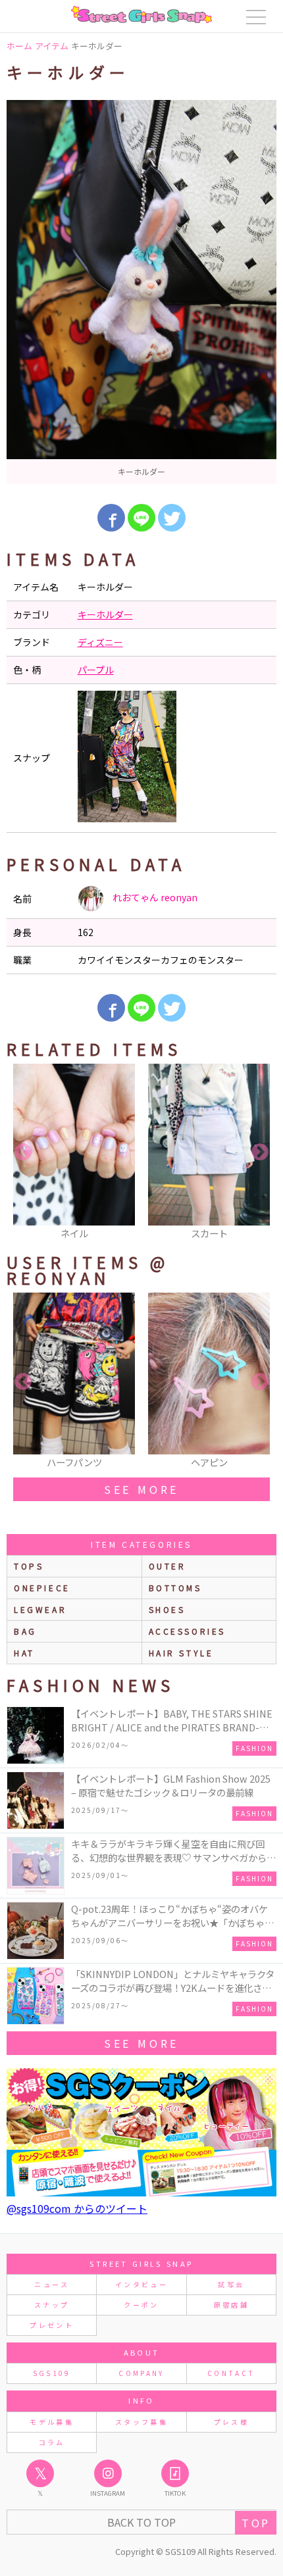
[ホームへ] (141, 14)
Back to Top (141, 2522)
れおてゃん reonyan (154, 897)
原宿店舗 (231, 2305)
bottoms (175, 1588)
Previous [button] (23, 1152)
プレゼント (52, 2325)
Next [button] (260, 1152)
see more (141, 1489)
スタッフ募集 (141, 2422)
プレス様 (231, 2422)
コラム (52, 2442)
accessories (188, 1631)
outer (167, 1566)
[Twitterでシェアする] (172, 518)
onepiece (42, 1588)
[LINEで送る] (141, 518)
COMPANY (141, 2373)
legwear (40, 1609)
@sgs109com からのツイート (77, 2208)
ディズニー (100, 642)
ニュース (51, 2284)
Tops (29, 1566)
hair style (181, 1653)
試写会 (231, 2284)
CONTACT (231, 2373)
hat (24, 1653)
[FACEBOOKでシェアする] (111, 518)
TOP (256, 2523)
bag (25, 1631)
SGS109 (52, 2373)
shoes (167, 1609)
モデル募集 (52, 2422)
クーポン (141, 2305)
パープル (96, 670)
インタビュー (141, 2284)
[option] (141, 292)
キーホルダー (105, 614)
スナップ (52, 2305)
